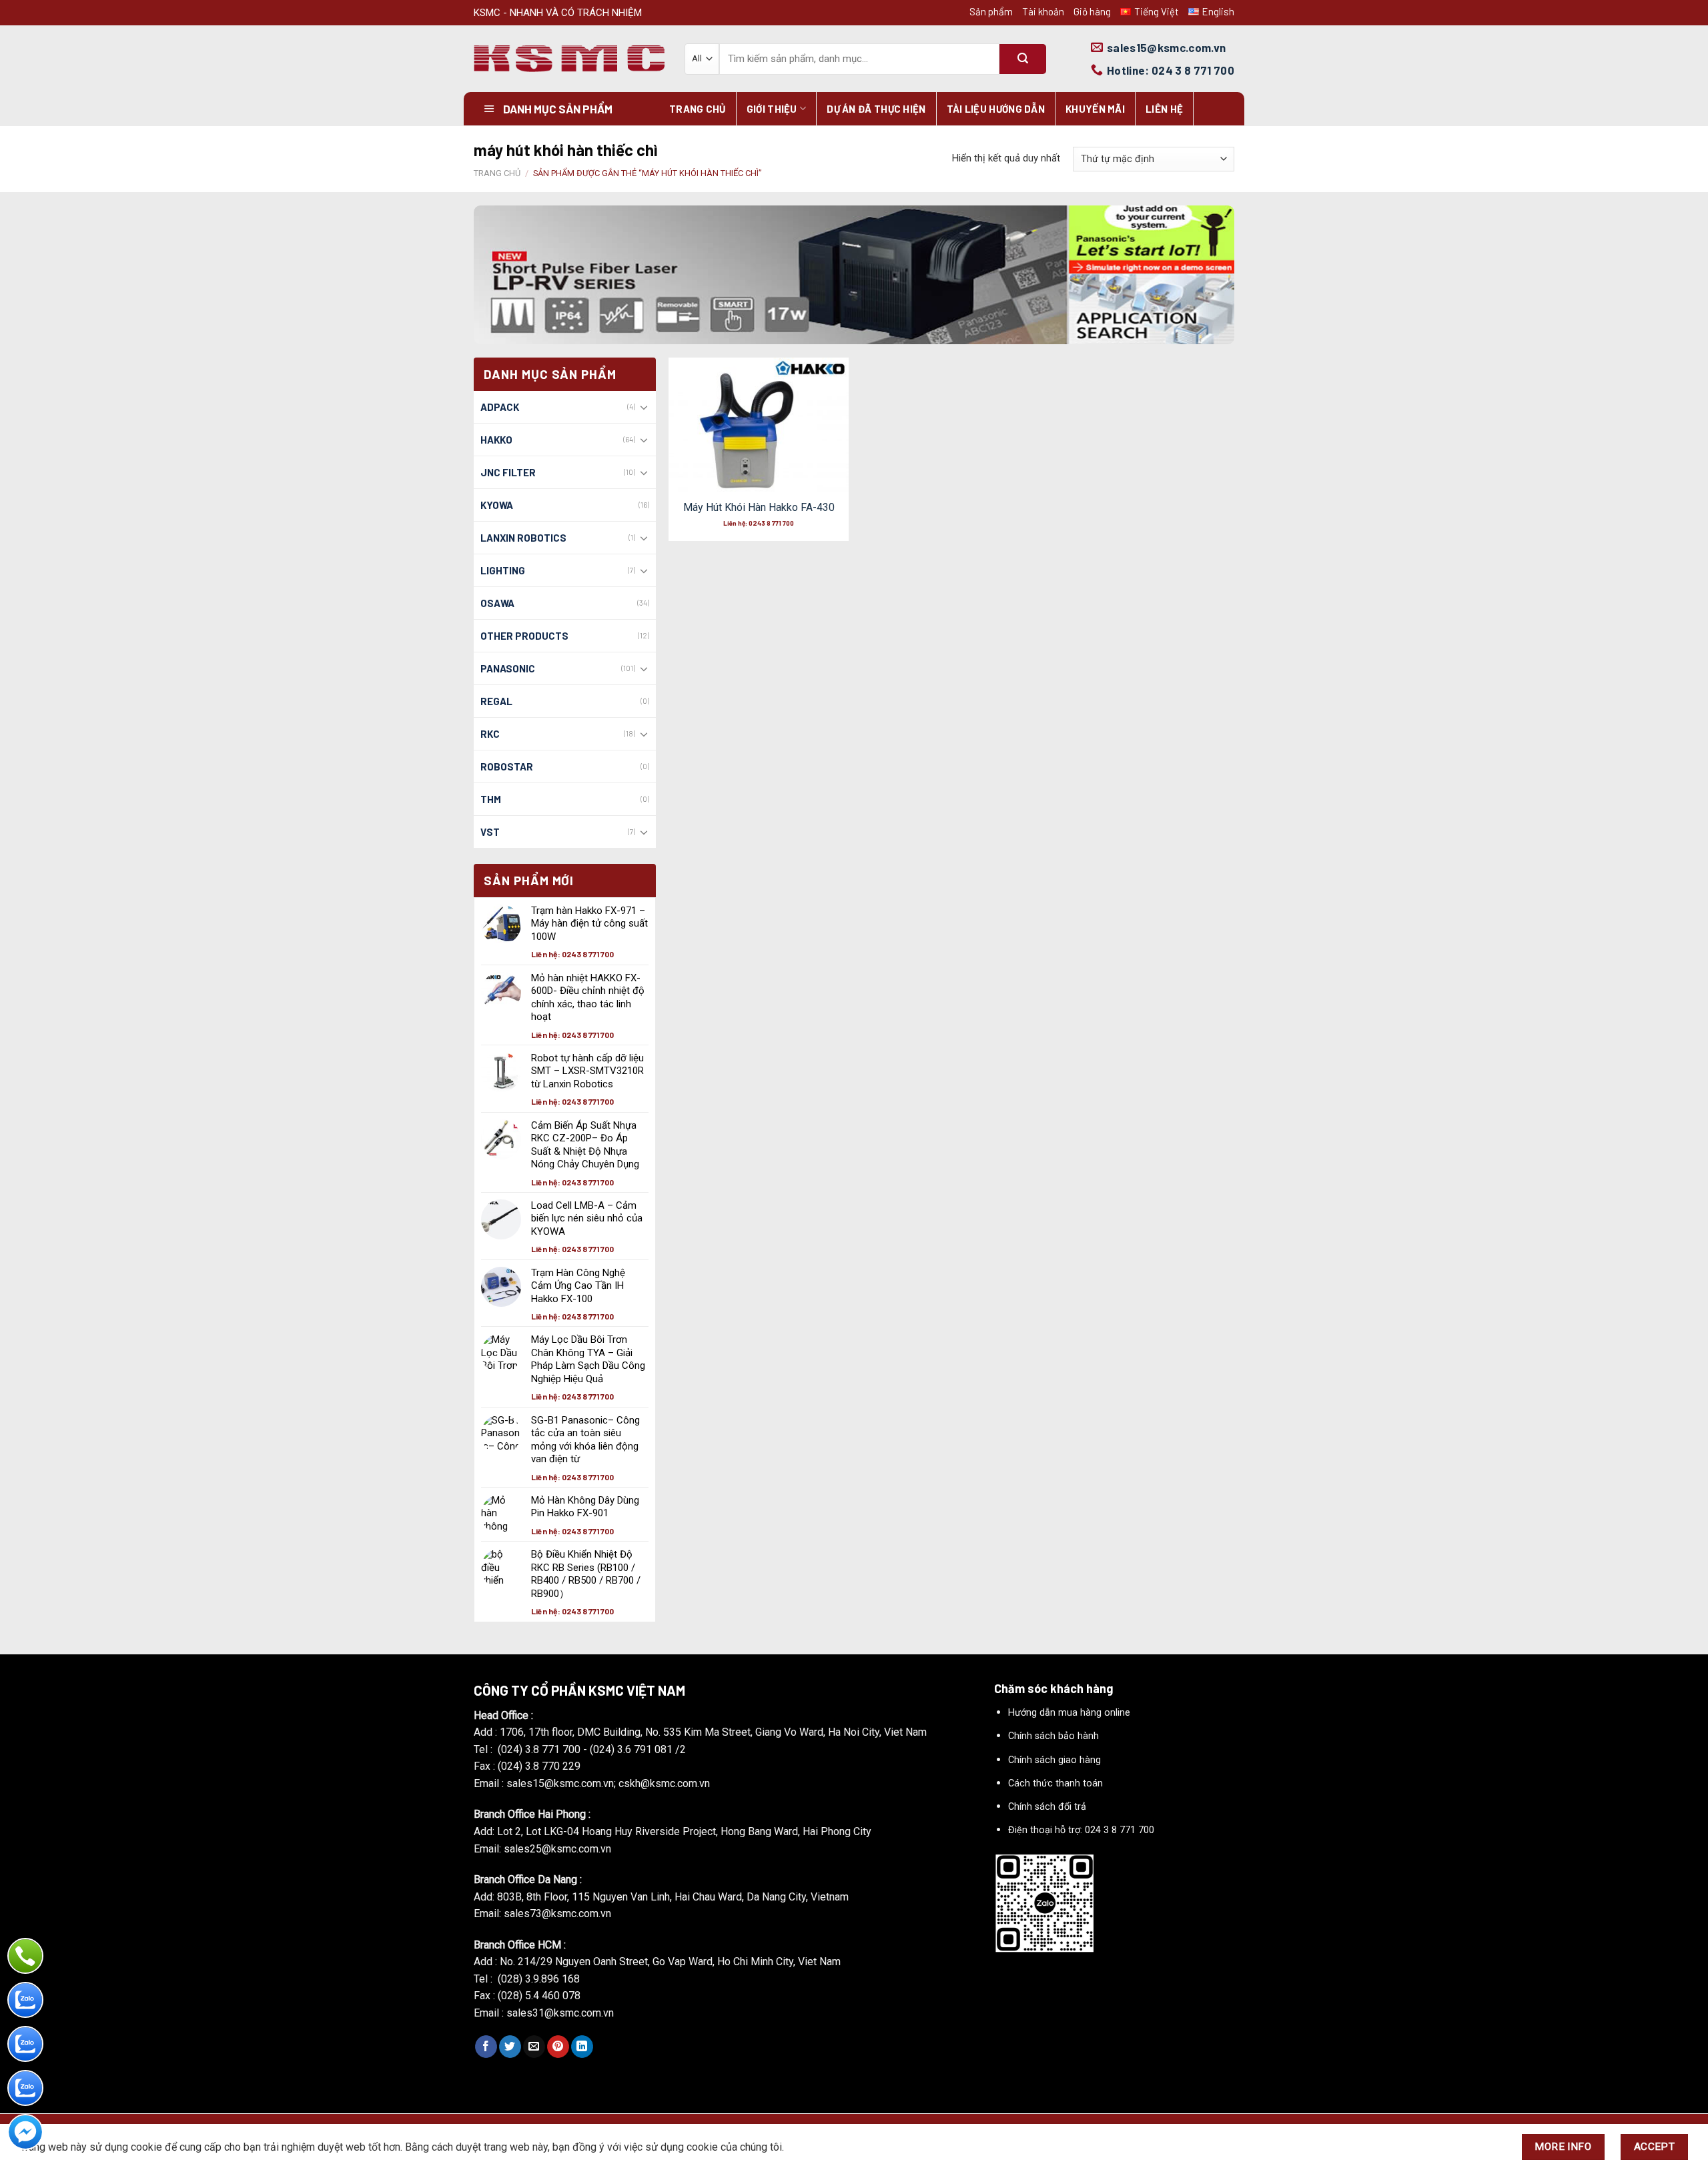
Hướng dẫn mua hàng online (1069, 1713)
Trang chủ (698, 109)
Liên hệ (1164, 109)
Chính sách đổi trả (1047, 1807)
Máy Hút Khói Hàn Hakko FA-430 (759, 507)
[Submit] (1023, 59)
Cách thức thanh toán (1055, 1783)
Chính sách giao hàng (1054, 1760)
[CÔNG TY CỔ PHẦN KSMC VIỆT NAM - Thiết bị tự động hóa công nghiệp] (569, 59)
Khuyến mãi (1095, 109)
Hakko (496, 440)
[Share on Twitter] (510, 2047)
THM (491, 799)
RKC (490, 734)
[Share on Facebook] (486, 2047)
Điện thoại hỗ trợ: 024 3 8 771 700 (1081, 1830)
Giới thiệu (772, 109)
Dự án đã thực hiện (876, 109)
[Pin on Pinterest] (558, 2047)
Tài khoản (1043, 11)
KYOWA (497, 505)
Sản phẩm (991, 11)
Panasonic (508, 668)
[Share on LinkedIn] (582, 2047)
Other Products (524, 636)
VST (490, 832)
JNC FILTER (508, 472)
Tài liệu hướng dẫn (996, 109)
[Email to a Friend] (534, 2047)
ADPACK (500, 407)
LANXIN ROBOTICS (523, 538)
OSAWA (497, 603)
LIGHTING (503, 570)
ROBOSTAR (507, 766)
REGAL (496, 701)
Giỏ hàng (1092, 11)
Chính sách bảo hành (1053, 1736)
